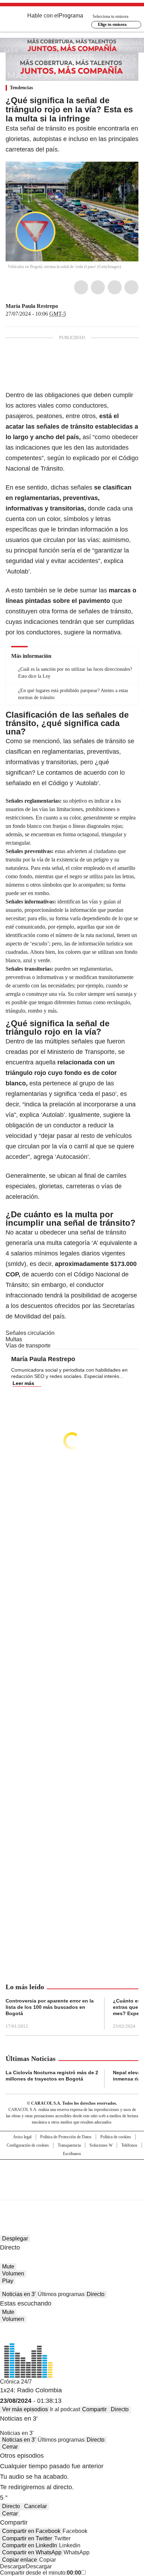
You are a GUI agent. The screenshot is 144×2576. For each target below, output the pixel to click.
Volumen (13, 2274)
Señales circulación (30, 1333)
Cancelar (35, 2506)
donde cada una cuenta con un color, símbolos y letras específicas (69, 519)
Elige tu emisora (112, 24)
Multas (14, 1339)
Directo (96, 2294)
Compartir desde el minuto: (41, 2573)
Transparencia (69, 2145)
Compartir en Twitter (27, 2538)
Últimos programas (61, 2294)
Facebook (81, 287)
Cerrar (10, 2447)
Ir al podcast (65, 2409)
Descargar (13, 2566)
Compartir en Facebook (31, 2531)
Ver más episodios (25, 2409)
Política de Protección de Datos (66, 2137)
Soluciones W (101, 2145)
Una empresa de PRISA (72, 2175)
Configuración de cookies (28, 2145)
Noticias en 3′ (19, 2294)
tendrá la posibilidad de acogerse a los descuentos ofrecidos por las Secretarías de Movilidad (71, 1306)
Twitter (98, 287)
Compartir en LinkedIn (30, 2545)
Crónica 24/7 (16, 2382)
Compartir (94, 2409)
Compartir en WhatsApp (32, 2552)
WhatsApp (131, 287)
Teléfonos (129, 2145)
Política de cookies (116, 2137)
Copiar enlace (20, 2560)
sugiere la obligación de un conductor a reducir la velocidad (68, 1125)
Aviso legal (22, 2137)
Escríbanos (72, 2154)
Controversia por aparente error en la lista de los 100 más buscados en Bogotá (50, 2007)
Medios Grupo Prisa (72, 2192)
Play (8, 2281)
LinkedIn (115, 287)
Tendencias (21, 88)
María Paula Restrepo (32, 306)
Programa (71, 16)
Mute (8, 2267)
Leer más (23, 1383)
